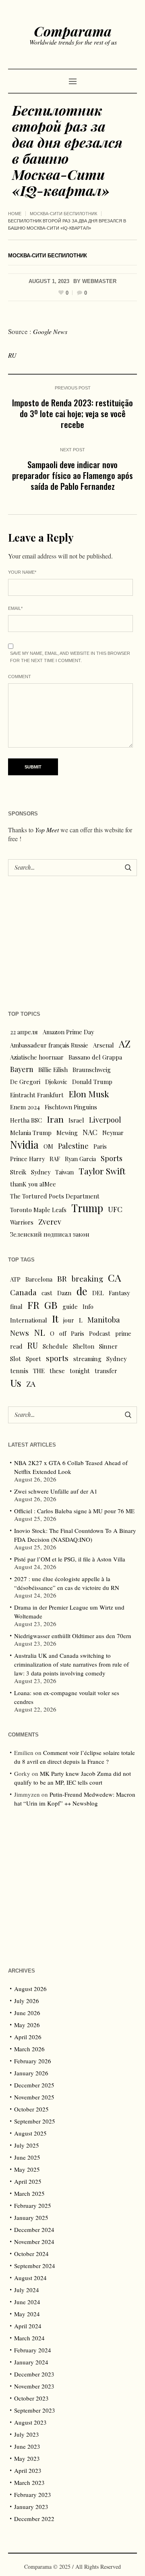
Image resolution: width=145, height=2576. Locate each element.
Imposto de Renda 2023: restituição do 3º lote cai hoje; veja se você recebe (72, 413)
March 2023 (29, 2482)
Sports (112, 1158)
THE (39, 1371)
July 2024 (27, 2290)
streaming (87, 1359)
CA (115, 1278)
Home (15, 214)
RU (12, 355)
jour (69, 1320)
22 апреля (24, 1032)
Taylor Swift (102, 1171)
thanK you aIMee (33, 1184)
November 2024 (34, 2242)
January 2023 (31, 2507)
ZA (31, 1384)
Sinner (108, 1346)
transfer (106, 1371)
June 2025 (27, 2157)
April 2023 (28, 2470)
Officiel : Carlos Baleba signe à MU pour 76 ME (74, 1511)
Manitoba (104, 1320)
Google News (50, 331)
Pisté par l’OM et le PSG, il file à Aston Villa (70, 1559)
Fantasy (119, 1293)
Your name (22, 572)
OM (48, 1146)
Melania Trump (31, 1133)
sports (57, 1358)
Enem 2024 (25, 1107)
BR (62, 1278)
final (16, 1306)
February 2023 (33, 2494)
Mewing (67, 1133)
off (63, 1333)
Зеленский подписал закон (50, 1234)
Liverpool (105, 1120)
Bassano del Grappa (95, 1057)
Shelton (84, 1346)
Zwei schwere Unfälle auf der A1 (56, 1491)
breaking (87, 1279)
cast (47, 1293)
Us (16, 1383)
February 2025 (33, 2205)
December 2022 (34, 2519)
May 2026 (27, 2025)
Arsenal (104, 1045)
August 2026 (30, 1989)
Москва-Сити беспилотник (63, 214)
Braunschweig (92, 1070)
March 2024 (29, 2338)
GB (51, 1305)
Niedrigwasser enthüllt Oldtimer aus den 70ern (73, 1636)
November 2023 (34, 2386)
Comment (20, 677)
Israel (76, 1120)
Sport (33, 1359)
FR (33, 1305)
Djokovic (56, 1082)
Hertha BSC (26, 1120)
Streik (18, 1172)
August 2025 (30, 2133)
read (16, 1346)
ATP (15, 1279)
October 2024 (31, 2254)
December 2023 (34, 2374)
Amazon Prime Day (68, 1032)
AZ (125, 1044)
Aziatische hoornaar (37, 1057)
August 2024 (30, 2278)
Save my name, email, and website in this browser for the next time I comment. (70, 657)
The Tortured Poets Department (55, 1196)
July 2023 (27, 2434)
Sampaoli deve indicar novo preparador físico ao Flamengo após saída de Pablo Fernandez (72, 475)
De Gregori (25, 1082)
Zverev (50, 1222)
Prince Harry (27, 1159)
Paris (100, 1146)
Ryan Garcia (80, 1159)
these (57, 1371)
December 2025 (34, 2085)
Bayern (22, 1069)
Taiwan (64, 1172)
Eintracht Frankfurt (37, 1095)
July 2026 (27, 2001)
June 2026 (27, 2013)
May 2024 (27, 2314)
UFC (115, 1209)
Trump (87, 1208)
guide (70, 1306)
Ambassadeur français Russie (49, 1045)
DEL (98, 1293)
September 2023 (35, 2410)
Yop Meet (47, 830)
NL (39, 1332)
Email (15, 608)
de (82, 1291)
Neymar (113, 1133)
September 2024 (35, 2266)
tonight (80, 1371)
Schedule (55, 1346)
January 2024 (31, 2362)
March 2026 (29, 2049)
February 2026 (33, 2061)
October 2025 (31, 2109)
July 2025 (27, 2145)
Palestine (73, 1146)
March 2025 (29, 2193)
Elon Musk (89, 1094)
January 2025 (31, 2217)
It (55, 1319)
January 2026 (31, 2073)
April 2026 (28, 2037)
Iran (55, 1119)
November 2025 (34, 2097)
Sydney (41, 1172)
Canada (23, 1292)
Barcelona (39, 1279)
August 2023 (30, 2422)
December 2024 (34, 2230)
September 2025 (35, 2121)
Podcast (100, 1333)
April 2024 (28, 2326)
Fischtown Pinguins (71, 1107)
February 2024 (33, 2350)
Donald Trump (92, 1082)
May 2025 (27, 2169)
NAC (90, 1132)
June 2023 (27, 2446)
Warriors (22, 1222)
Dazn (64, 1293)
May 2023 (27, 2458)
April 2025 (28, 2181)
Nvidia (24, 1145)
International (29, 1320)
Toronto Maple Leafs (38, 1210)
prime (123, 1333)
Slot (16, 1359)
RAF (55, 1159)
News (20, 1333)
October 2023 (31, 2398)
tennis (19, 1371)
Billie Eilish (53, 1070)
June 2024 (27, 2302)
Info (88, 1306)
